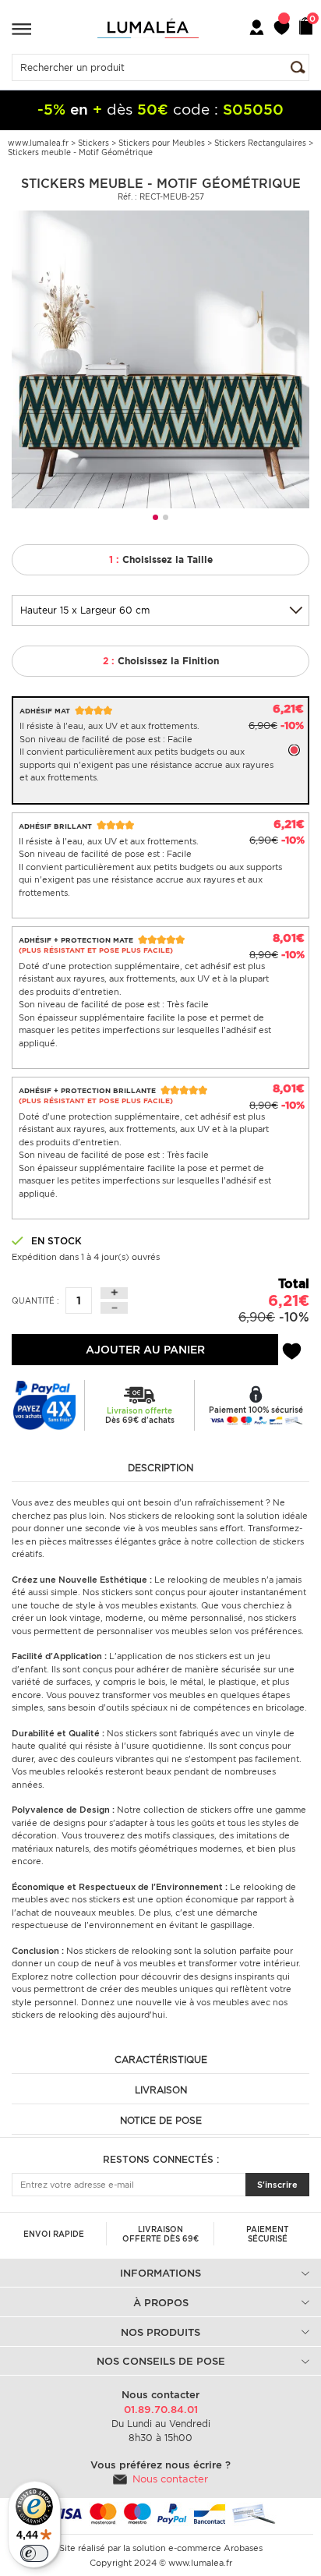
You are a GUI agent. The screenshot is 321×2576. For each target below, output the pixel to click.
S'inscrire (277, 2185)
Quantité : (35, 1300)
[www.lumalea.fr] (148, 28)
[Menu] (21, 28)
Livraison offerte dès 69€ (160, 2234)
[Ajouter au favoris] (292, 1349)
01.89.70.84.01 (161, 2410)
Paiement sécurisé (267, 2234)
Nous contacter (170, 2479)
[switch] (34, 2553)
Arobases (243, 2548)
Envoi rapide (54, 2234)
